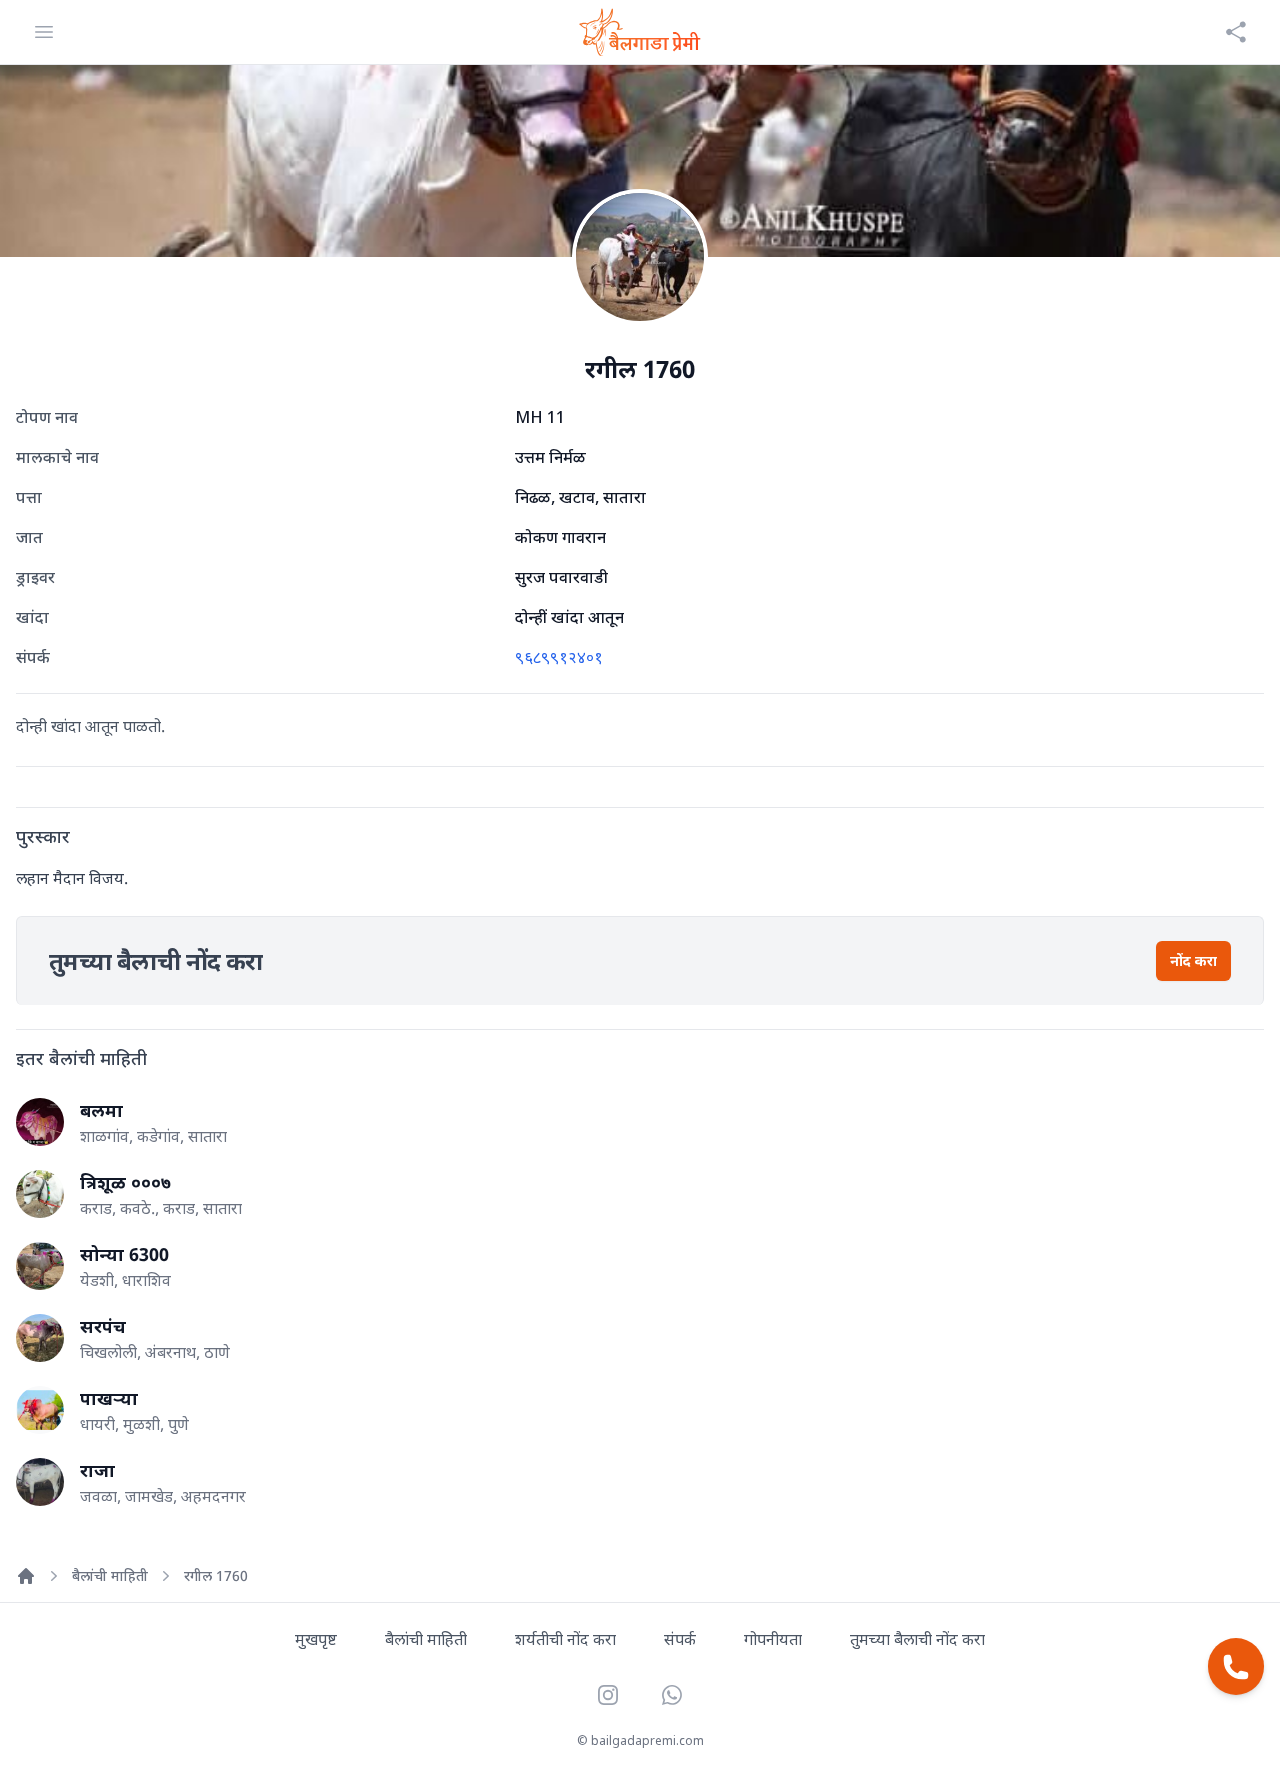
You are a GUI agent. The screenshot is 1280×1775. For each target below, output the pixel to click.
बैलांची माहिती (110, 1575)
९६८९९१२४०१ (559, 657)
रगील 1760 (216, 1575)
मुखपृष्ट (316, 1639)
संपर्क (680, 1639)
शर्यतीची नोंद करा (565, 1639)
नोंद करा (1193, 960)
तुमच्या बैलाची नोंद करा (917, 1639)
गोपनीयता (773, 1639)
